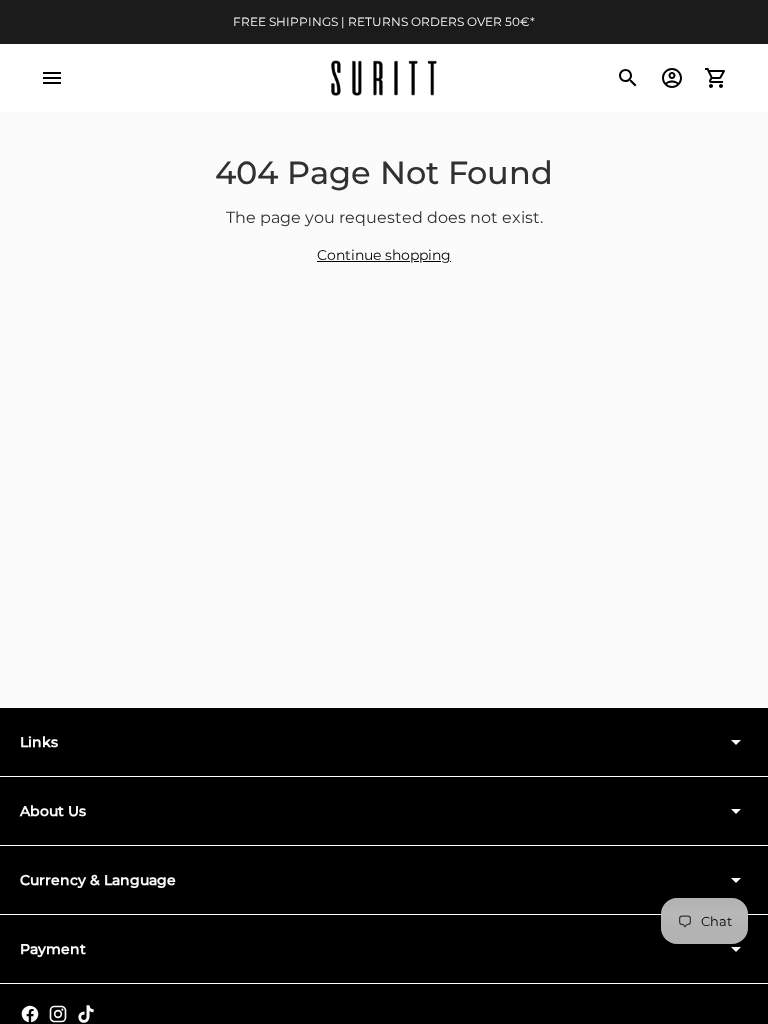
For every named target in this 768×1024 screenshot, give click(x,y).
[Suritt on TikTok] (86, 1014)
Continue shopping (384, 255)
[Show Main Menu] (52, 78)
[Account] (672, 78)
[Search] (628, 78)
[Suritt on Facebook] (30, 1014)
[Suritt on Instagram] (58, 1014)
